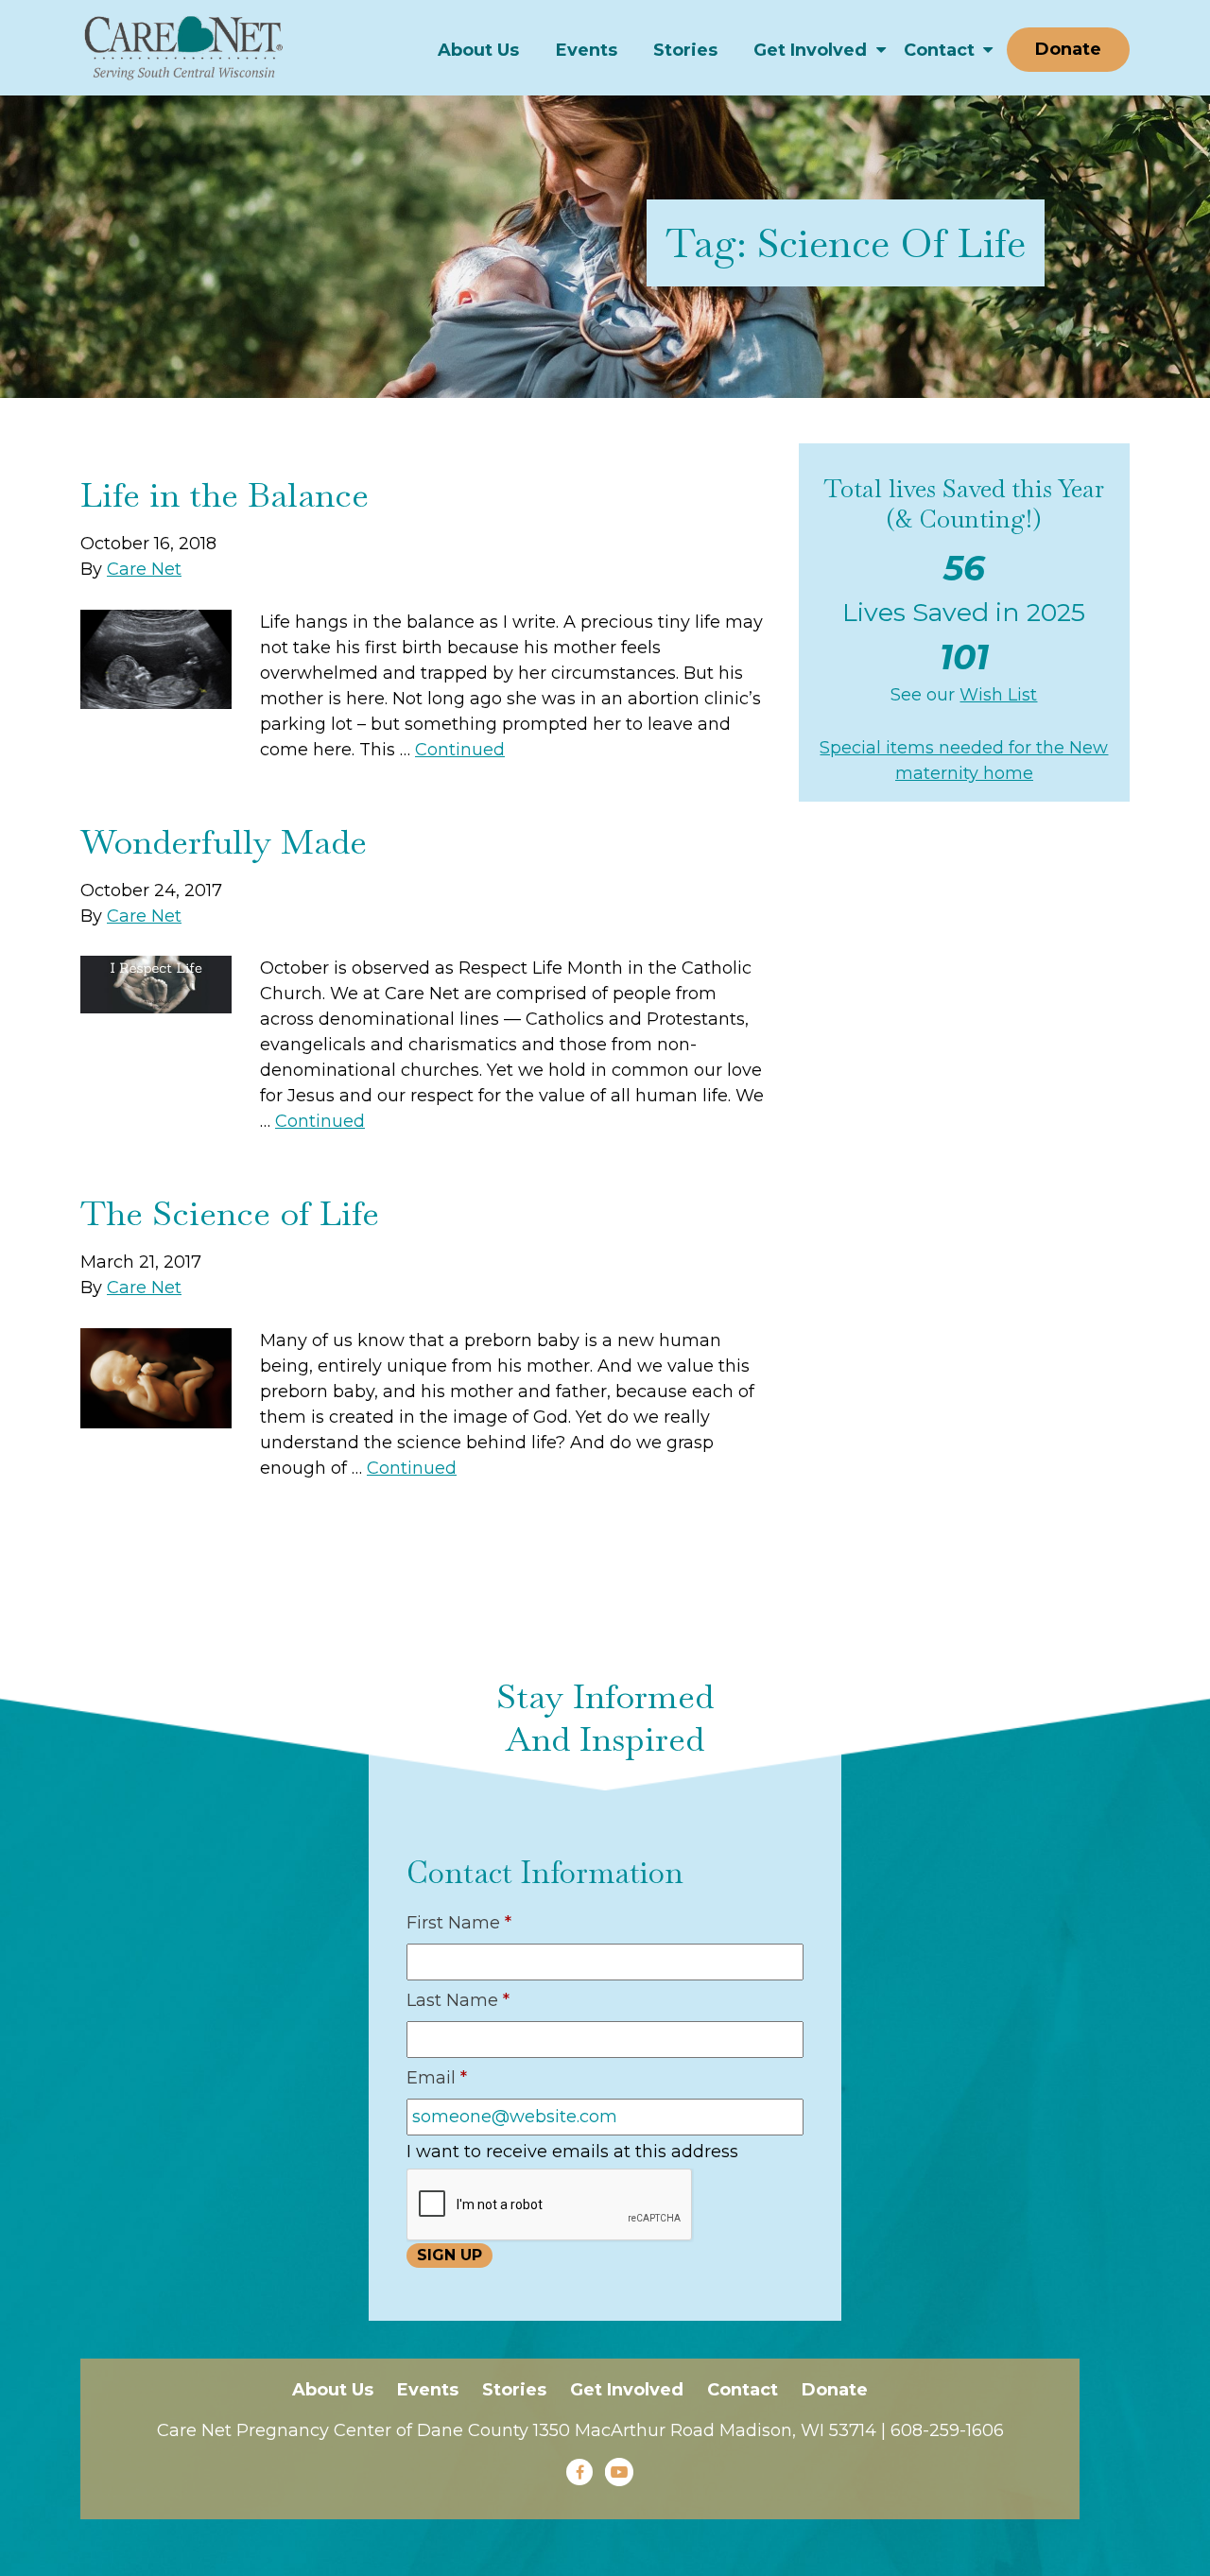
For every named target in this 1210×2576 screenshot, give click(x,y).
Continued (460, 750)
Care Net (144, 569)
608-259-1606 (947, 2430)
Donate (1068, 49)
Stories (685, 50)
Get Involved (810, 50)
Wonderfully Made (224, 842)
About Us (478, 50)
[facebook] (579, 2472)
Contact (939, 50)
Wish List (998, 695)
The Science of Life (230, 1213)
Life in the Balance (225, 495)
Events (587, 50)
